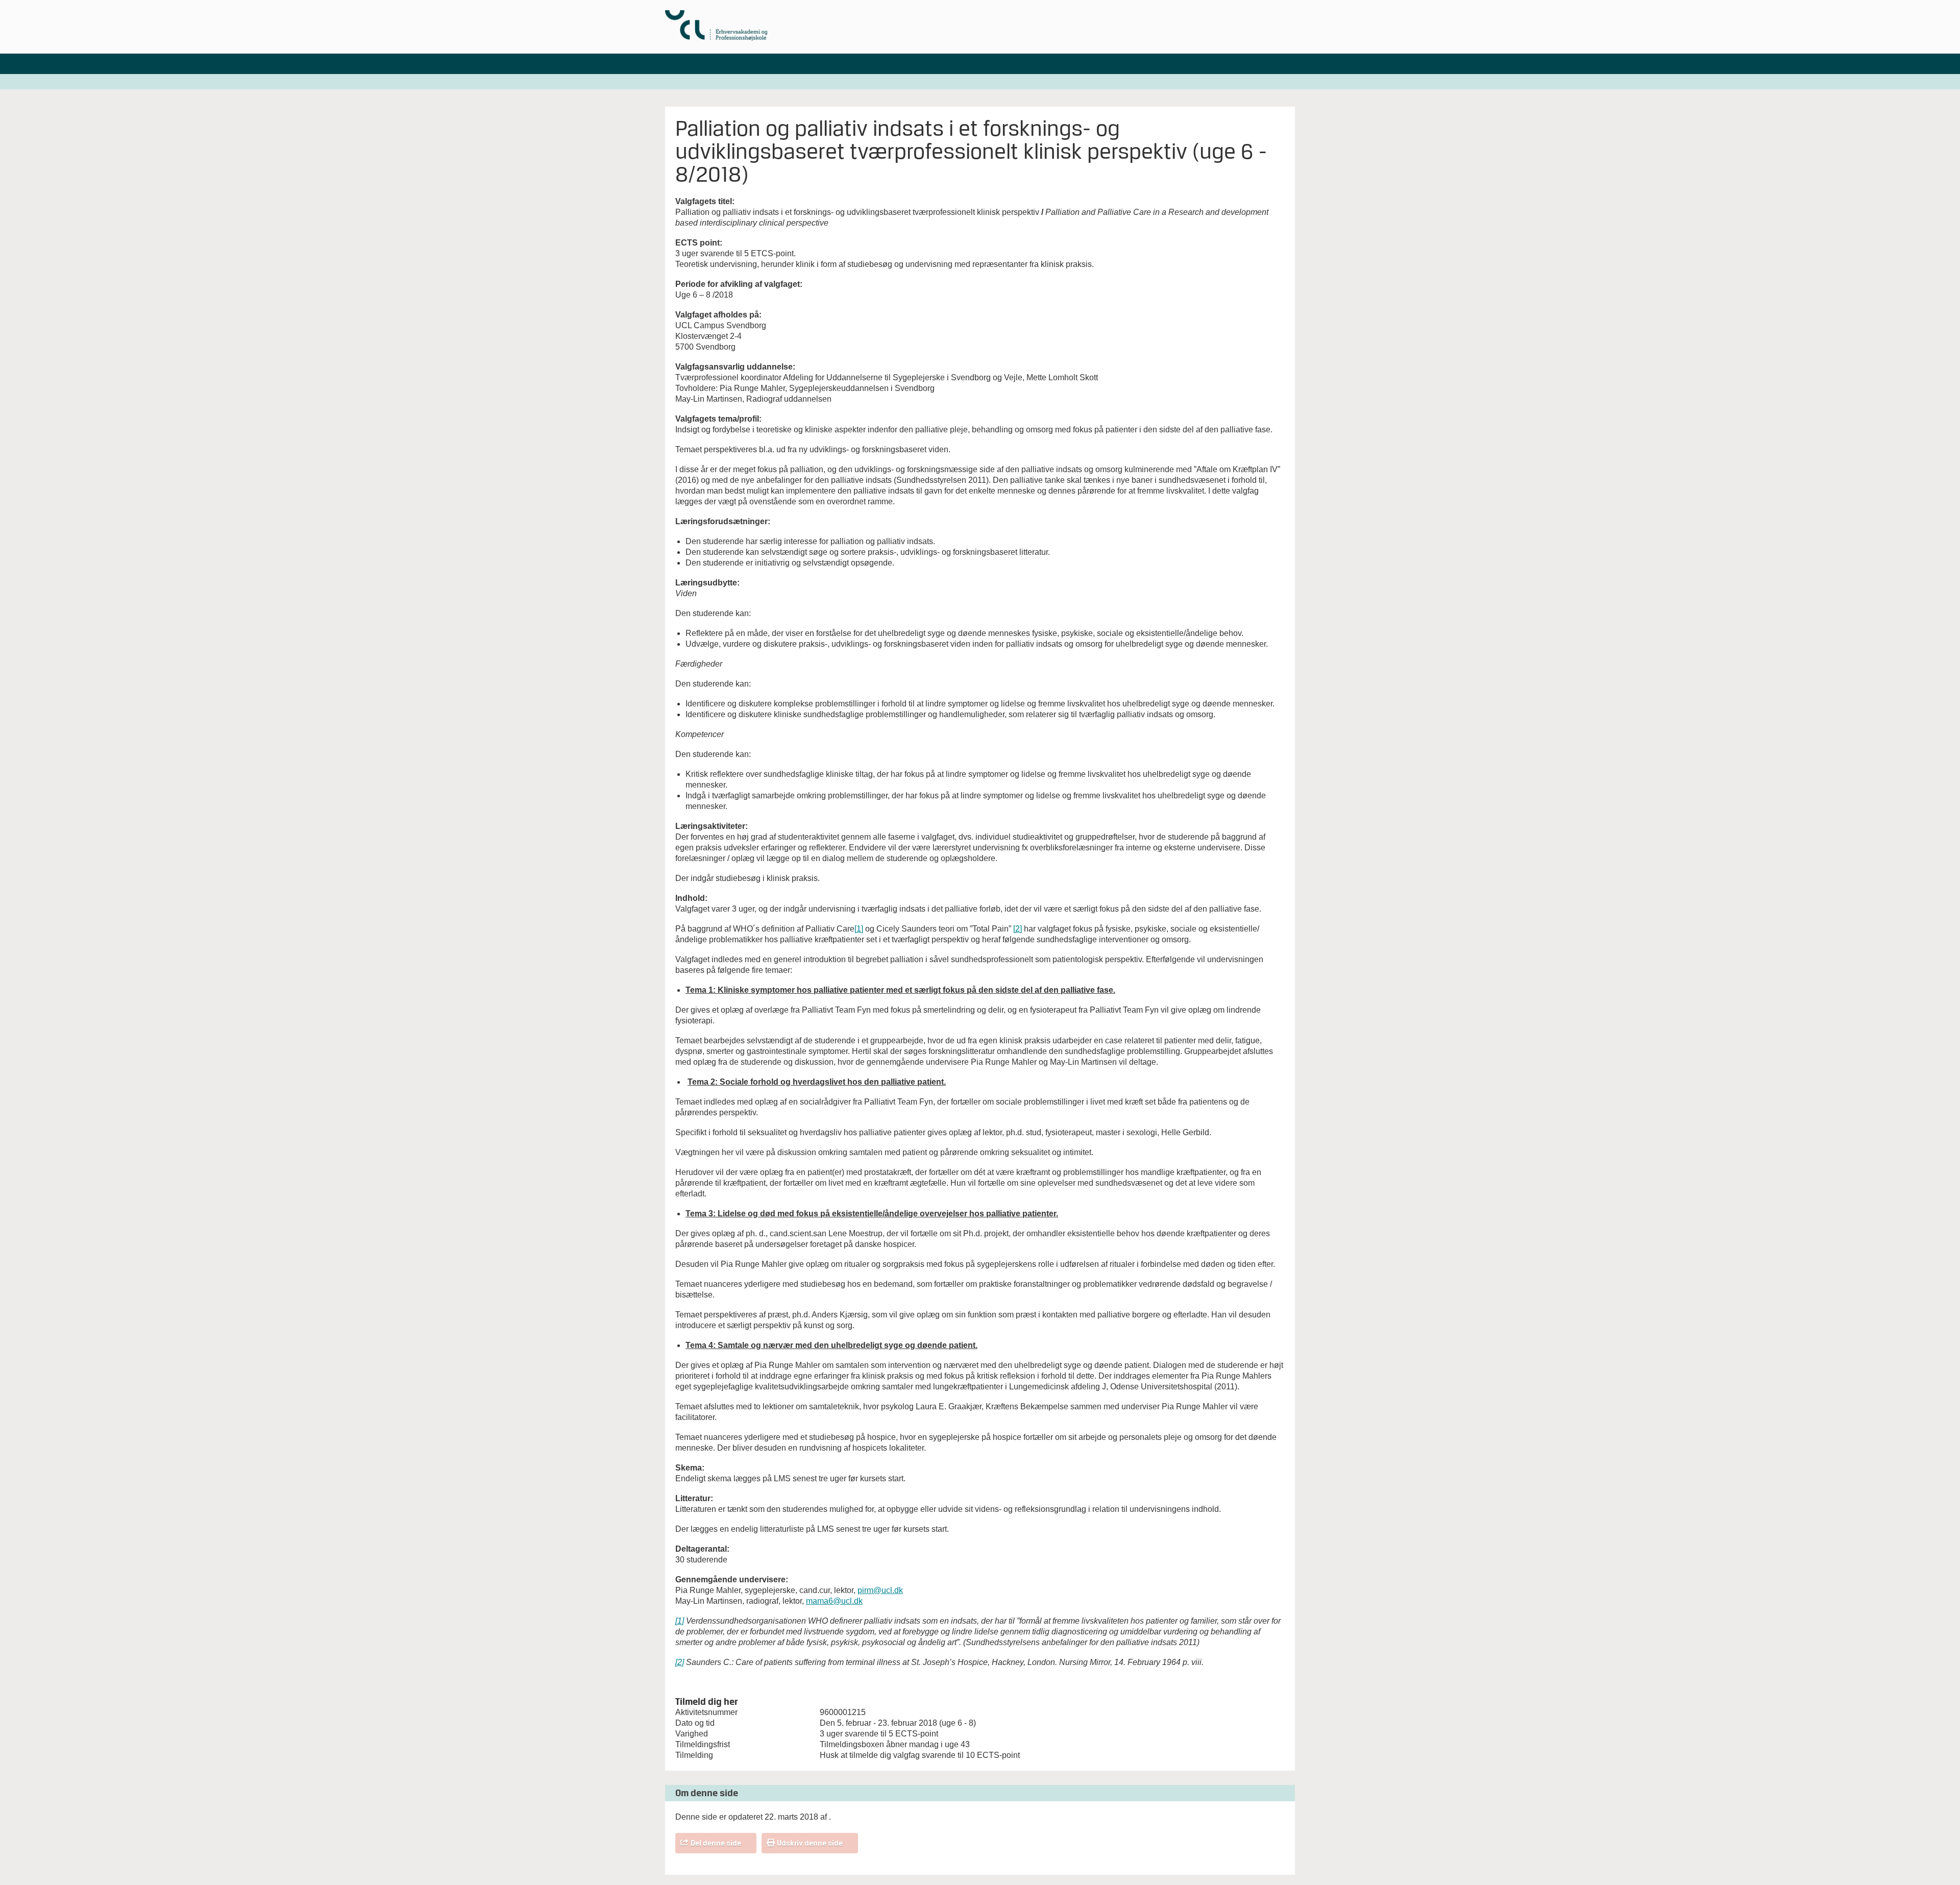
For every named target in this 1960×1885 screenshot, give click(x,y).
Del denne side (716, 1843)
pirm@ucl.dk (880, 1590)
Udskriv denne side (810, 1843)
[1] (859, 929)
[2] (1018, 929)
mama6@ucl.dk (834, 1601)
